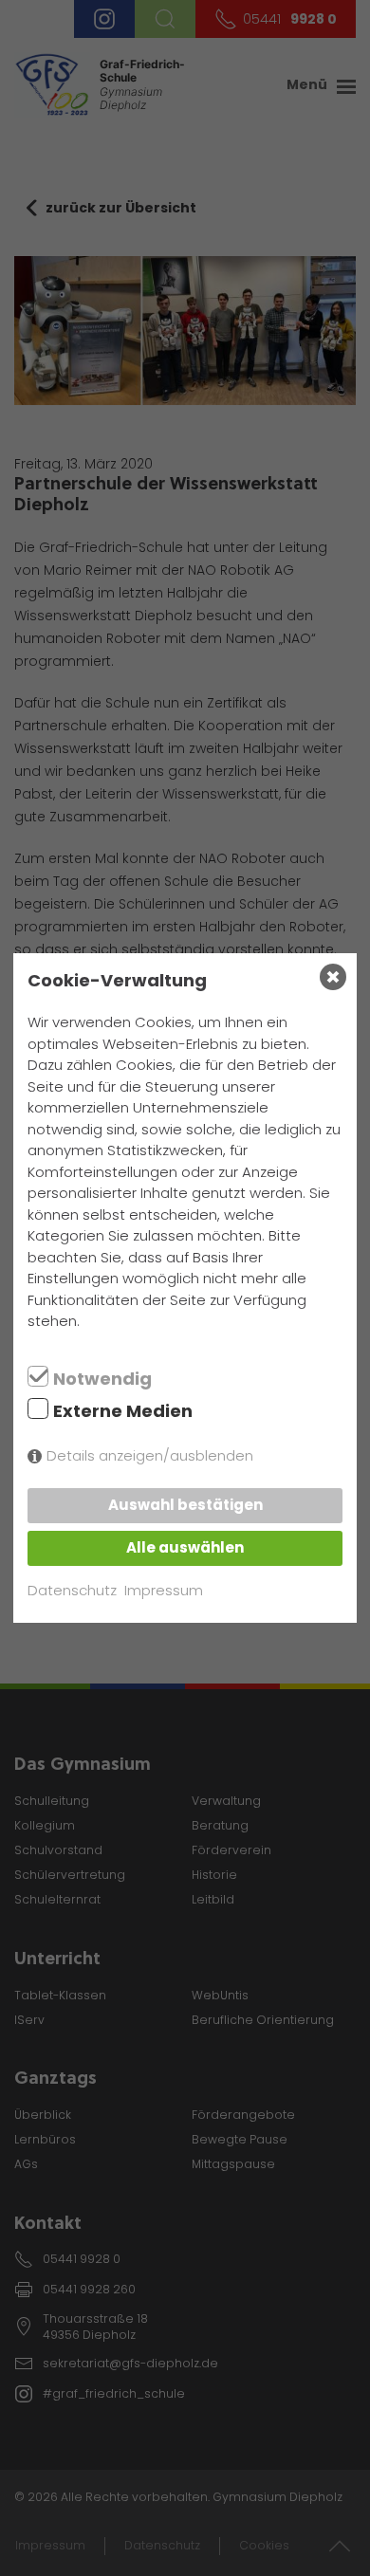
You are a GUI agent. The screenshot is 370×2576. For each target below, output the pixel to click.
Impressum (164, 1590)
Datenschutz (72, 1590)
